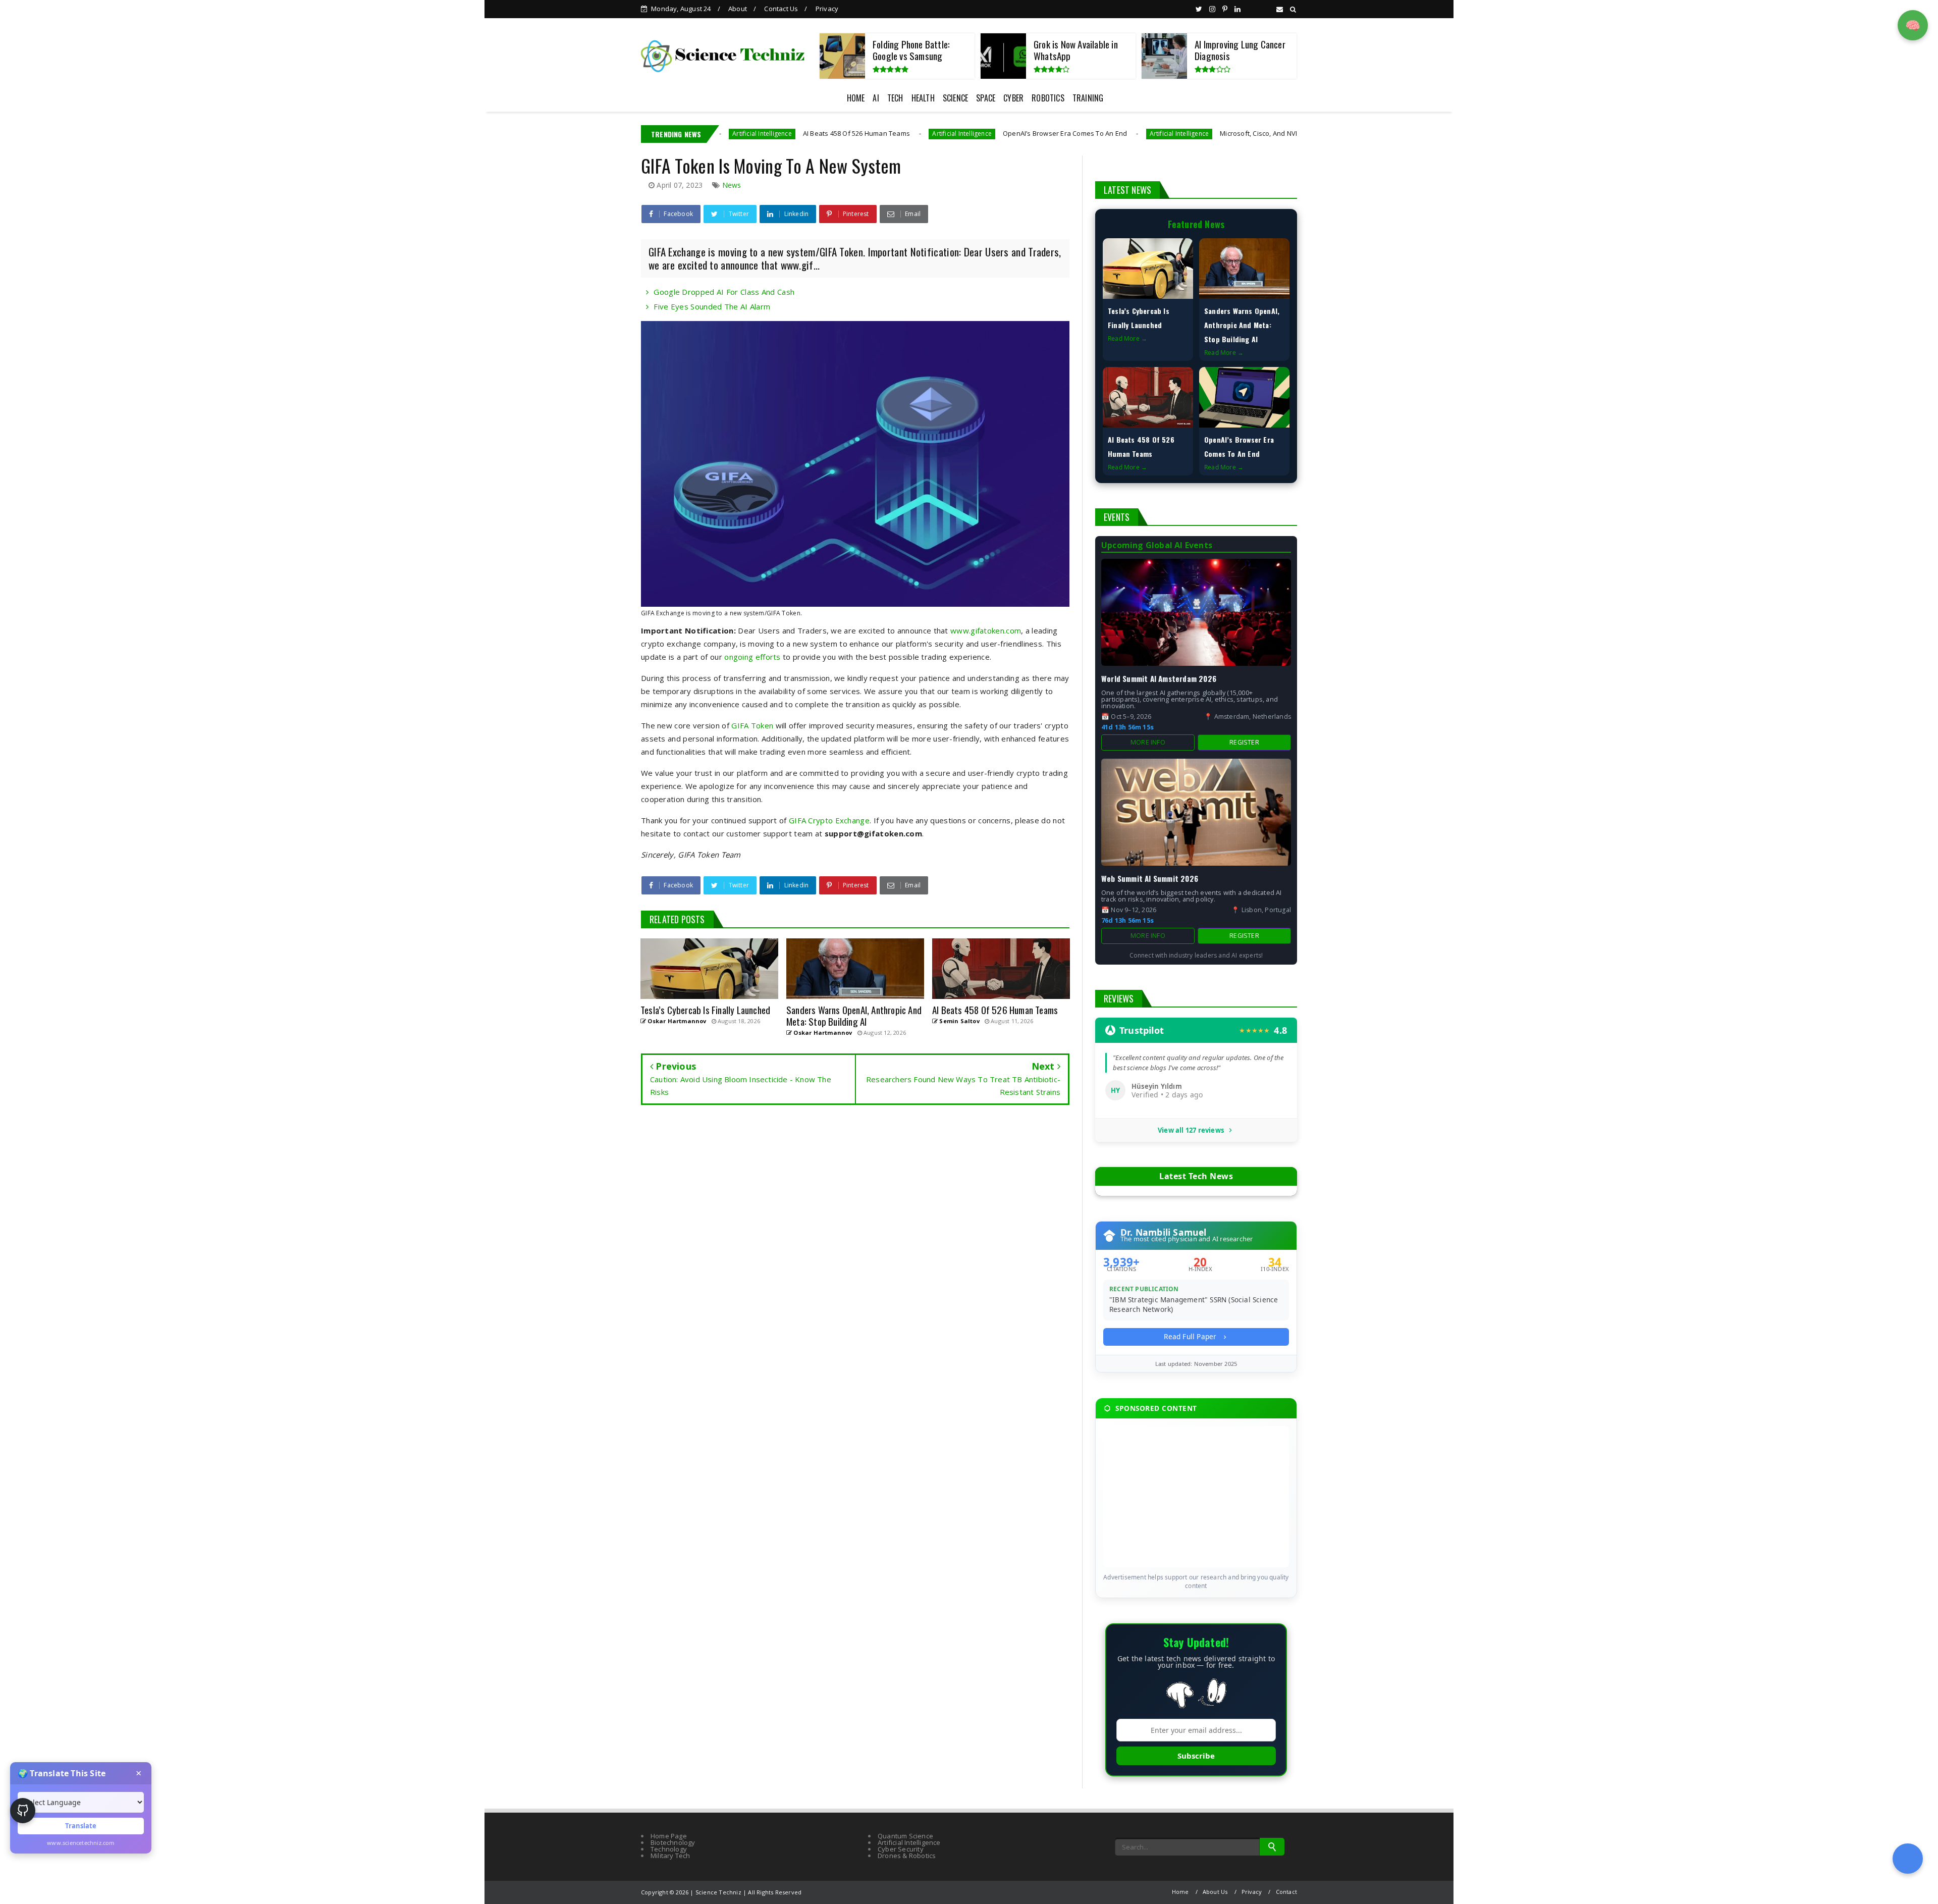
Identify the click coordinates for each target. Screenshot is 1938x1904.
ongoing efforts (752, 657)
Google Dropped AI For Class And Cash (724, 292)
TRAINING (1088, 98)
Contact (1286, 1892)
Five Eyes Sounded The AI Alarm (712, 306)
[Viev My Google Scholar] (1908, 1859)
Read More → (1127, 338)
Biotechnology (673, 1842)
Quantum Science (905, 1836)
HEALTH (923, 98)
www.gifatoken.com (986, 630)
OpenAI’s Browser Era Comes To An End (940, 133)
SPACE (986, 98)
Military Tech (670, 1856)
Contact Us (781, 9)
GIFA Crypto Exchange (829, 820)
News (732, 185)
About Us (1215, 1892)
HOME (856, 98)
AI (876, 98)
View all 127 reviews (1191, 1130)
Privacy (827, 9)
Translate (81, 1826)
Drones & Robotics (907, 1856)
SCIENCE (955, 98)
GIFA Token (752, 725)
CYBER (1013, 98)
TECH (895, 98)
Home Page (669, 1836)
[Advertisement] (1196, 1497)
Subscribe (1196, 1756)
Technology (669, 1849)
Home (1180, 1892)
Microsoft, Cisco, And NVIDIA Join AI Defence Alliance (1177, 133)
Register (1244, 742)
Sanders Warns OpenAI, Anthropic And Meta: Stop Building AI (1242, 325)
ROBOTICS (1048, 98)
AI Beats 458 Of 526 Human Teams (732, 133)
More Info (1148, 742)
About (738, 9)
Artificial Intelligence (838, 134)
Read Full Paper (1191, 1336)
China (1289, 134)
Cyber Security (901, 1849)
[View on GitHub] (23, 1811)
